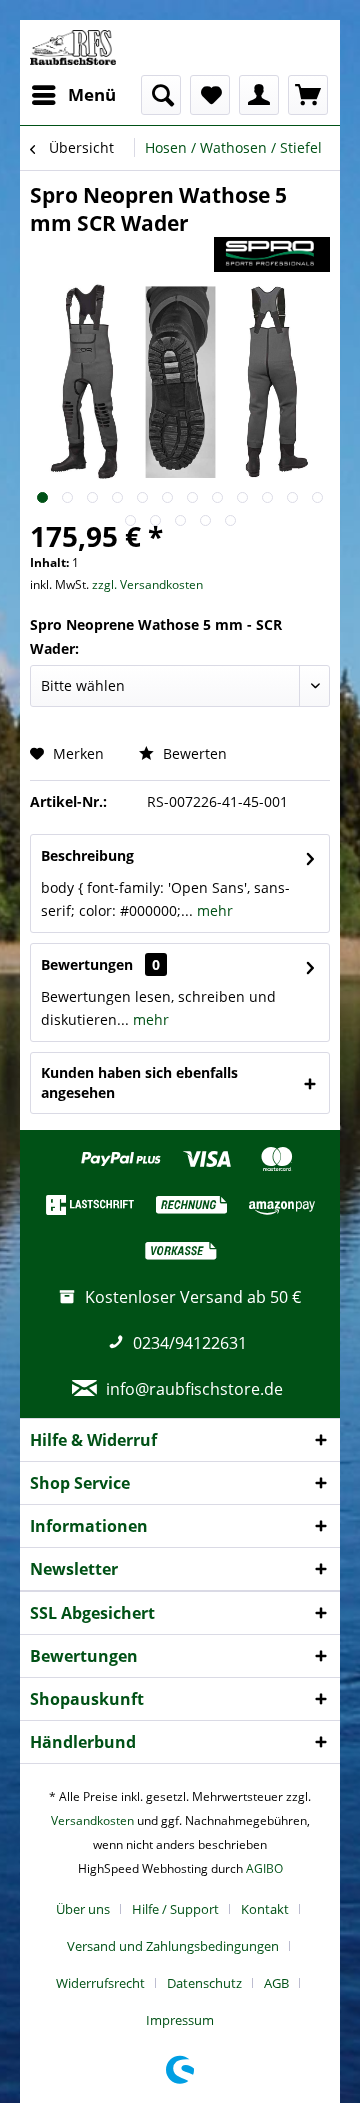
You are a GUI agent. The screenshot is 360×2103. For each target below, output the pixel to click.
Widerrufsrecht (100, 1983)
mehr (213, 910)
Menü (92, 94)
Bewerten (193, 753)
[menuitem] (73, 95)
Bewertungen (87, 964)
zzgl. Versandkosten (147, 584)
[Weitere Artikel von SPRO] (272, 254)
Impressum (180, 2020)
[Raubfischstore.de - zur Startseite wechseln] (73, 47)
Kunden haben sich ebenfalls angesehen (139, 1082)
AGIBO (264, 1868)
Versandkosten (92, 1820)
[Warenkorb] (308, 95)
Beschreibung (87, 855)
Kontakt (265, 1909)
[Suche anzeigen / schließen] (161, 95)
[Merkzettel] (210, 95)
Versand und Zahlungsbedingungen (173, 1946)
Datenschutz (204, 1983)
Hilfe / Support (175, 1909)
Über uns (83, 1909)
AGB (276, 1983)
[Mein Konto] (259, 95)
